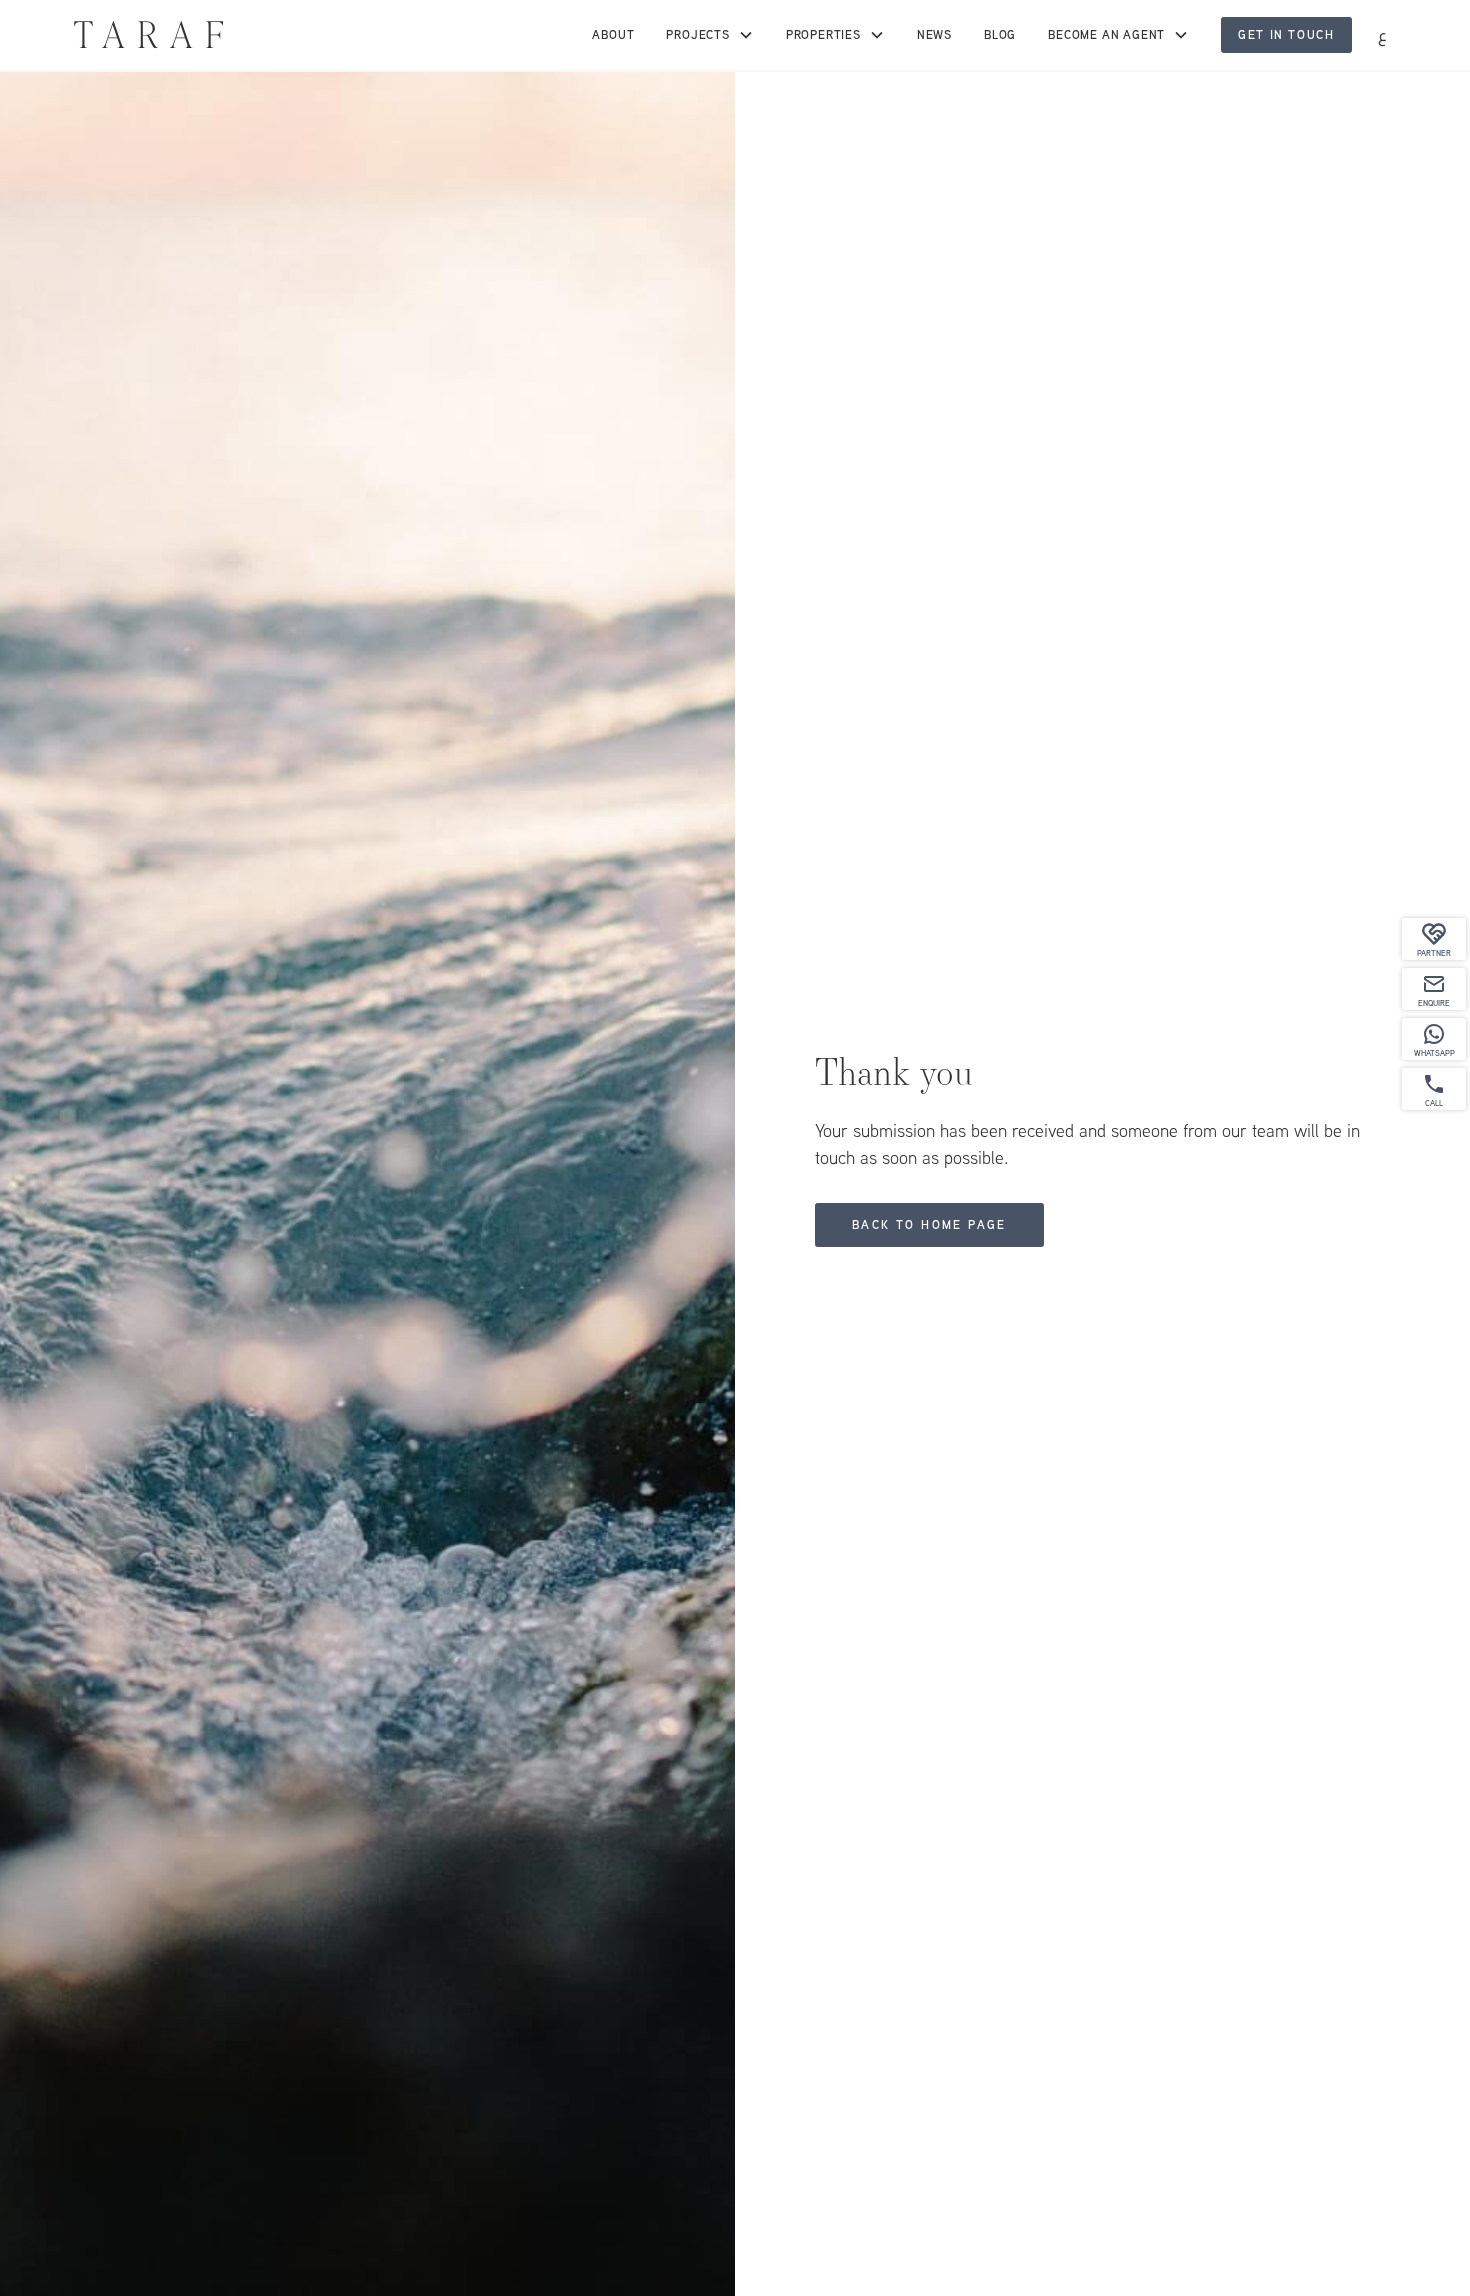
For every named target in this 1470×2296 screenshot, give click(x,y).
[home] (148, 34)
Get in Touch (1286, 35)
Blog (1000, 35)
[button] (709, 35)
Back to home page (929, 1225)
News (934, 35)
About (613, 35)
